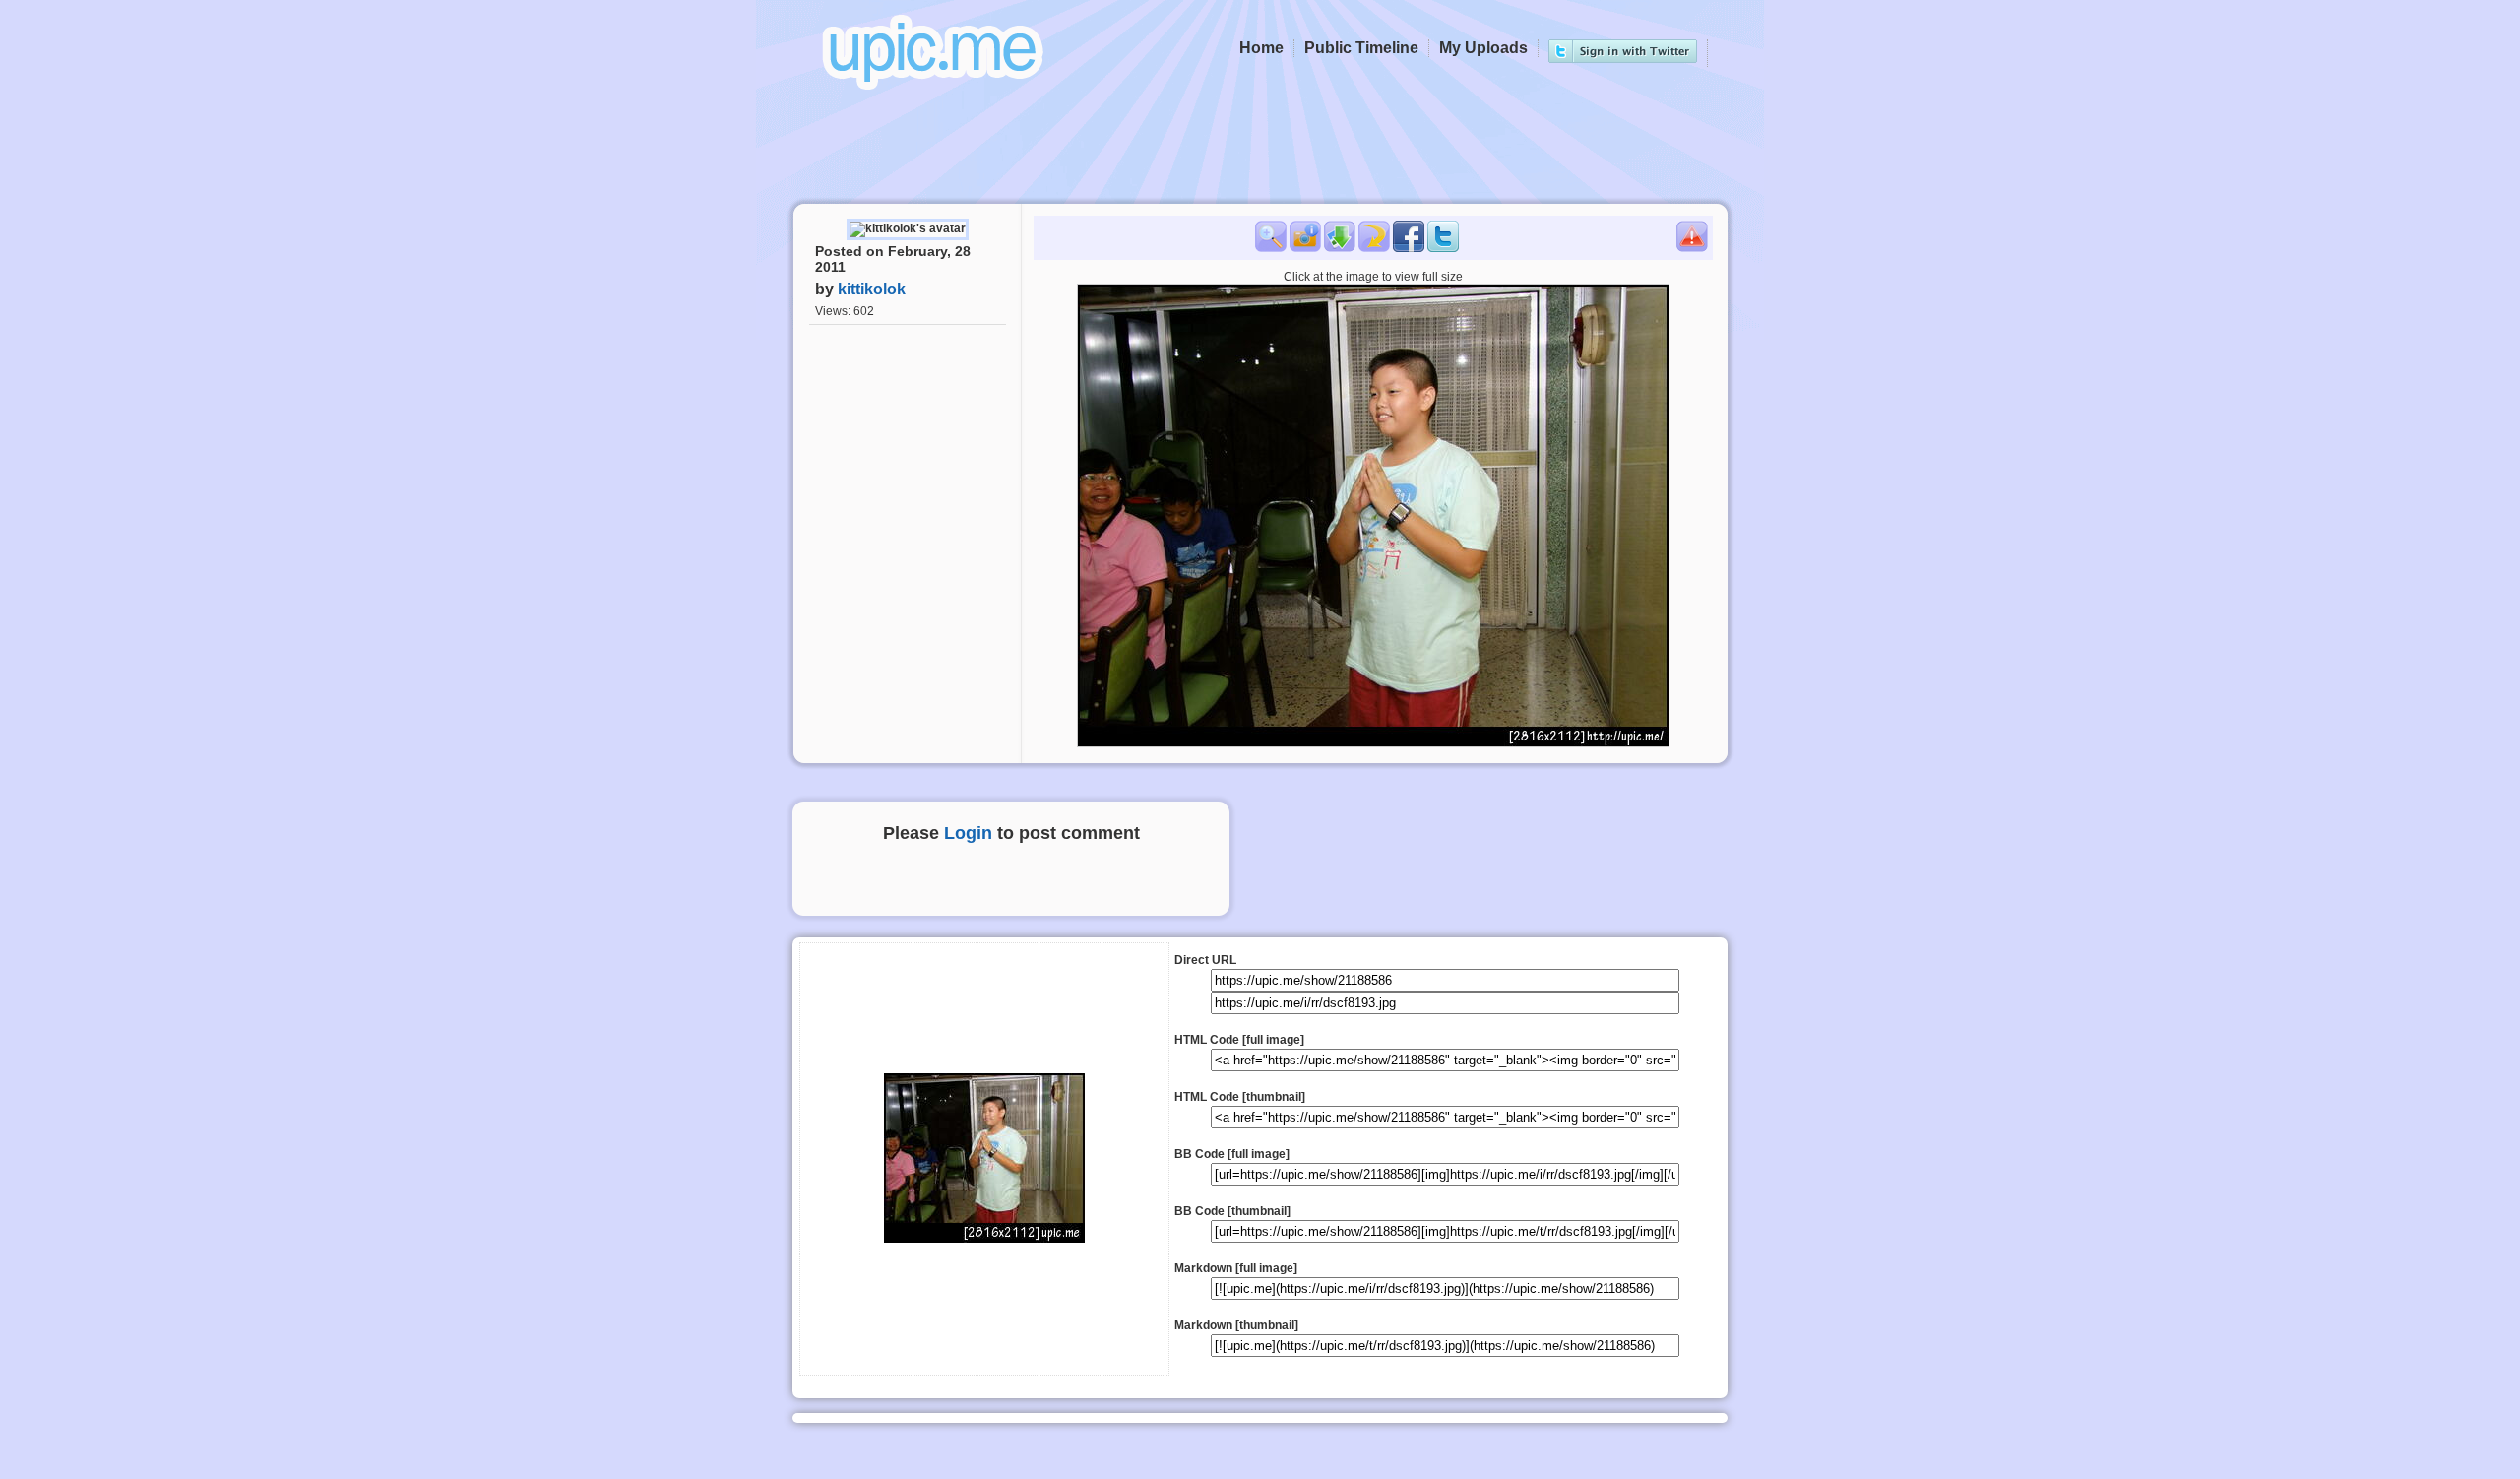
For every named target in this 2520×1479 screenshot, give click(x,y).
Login (968, 833)
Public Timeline (1361, 48)
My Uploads (1483, 48)
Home (1261, 48)
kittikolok (872, 289)
